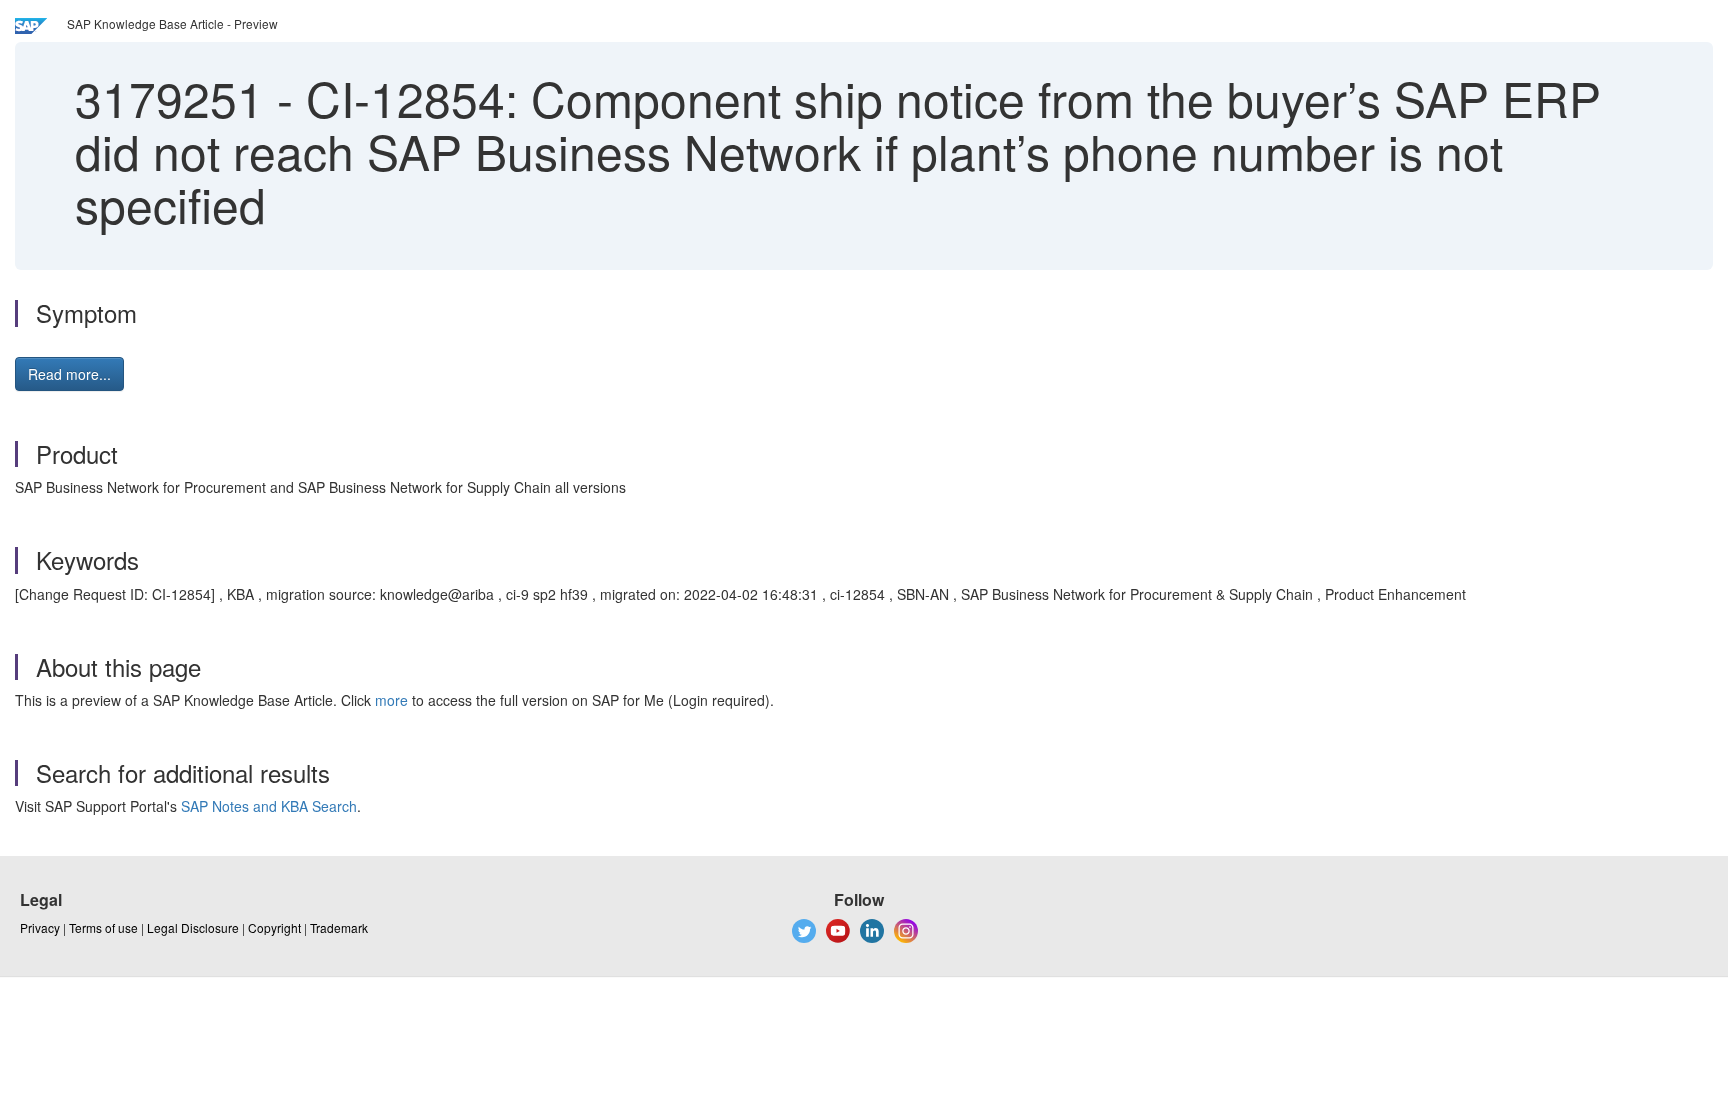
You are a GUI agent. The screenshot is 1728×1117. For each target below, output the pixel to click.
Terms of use (103, 927)
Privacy (40, 927)
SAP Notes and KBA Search (269, 806)
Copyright (274, 927)
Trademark (339, 927)
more (391, 700)
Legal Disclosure (193, 927)
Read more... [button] (69, 374)
